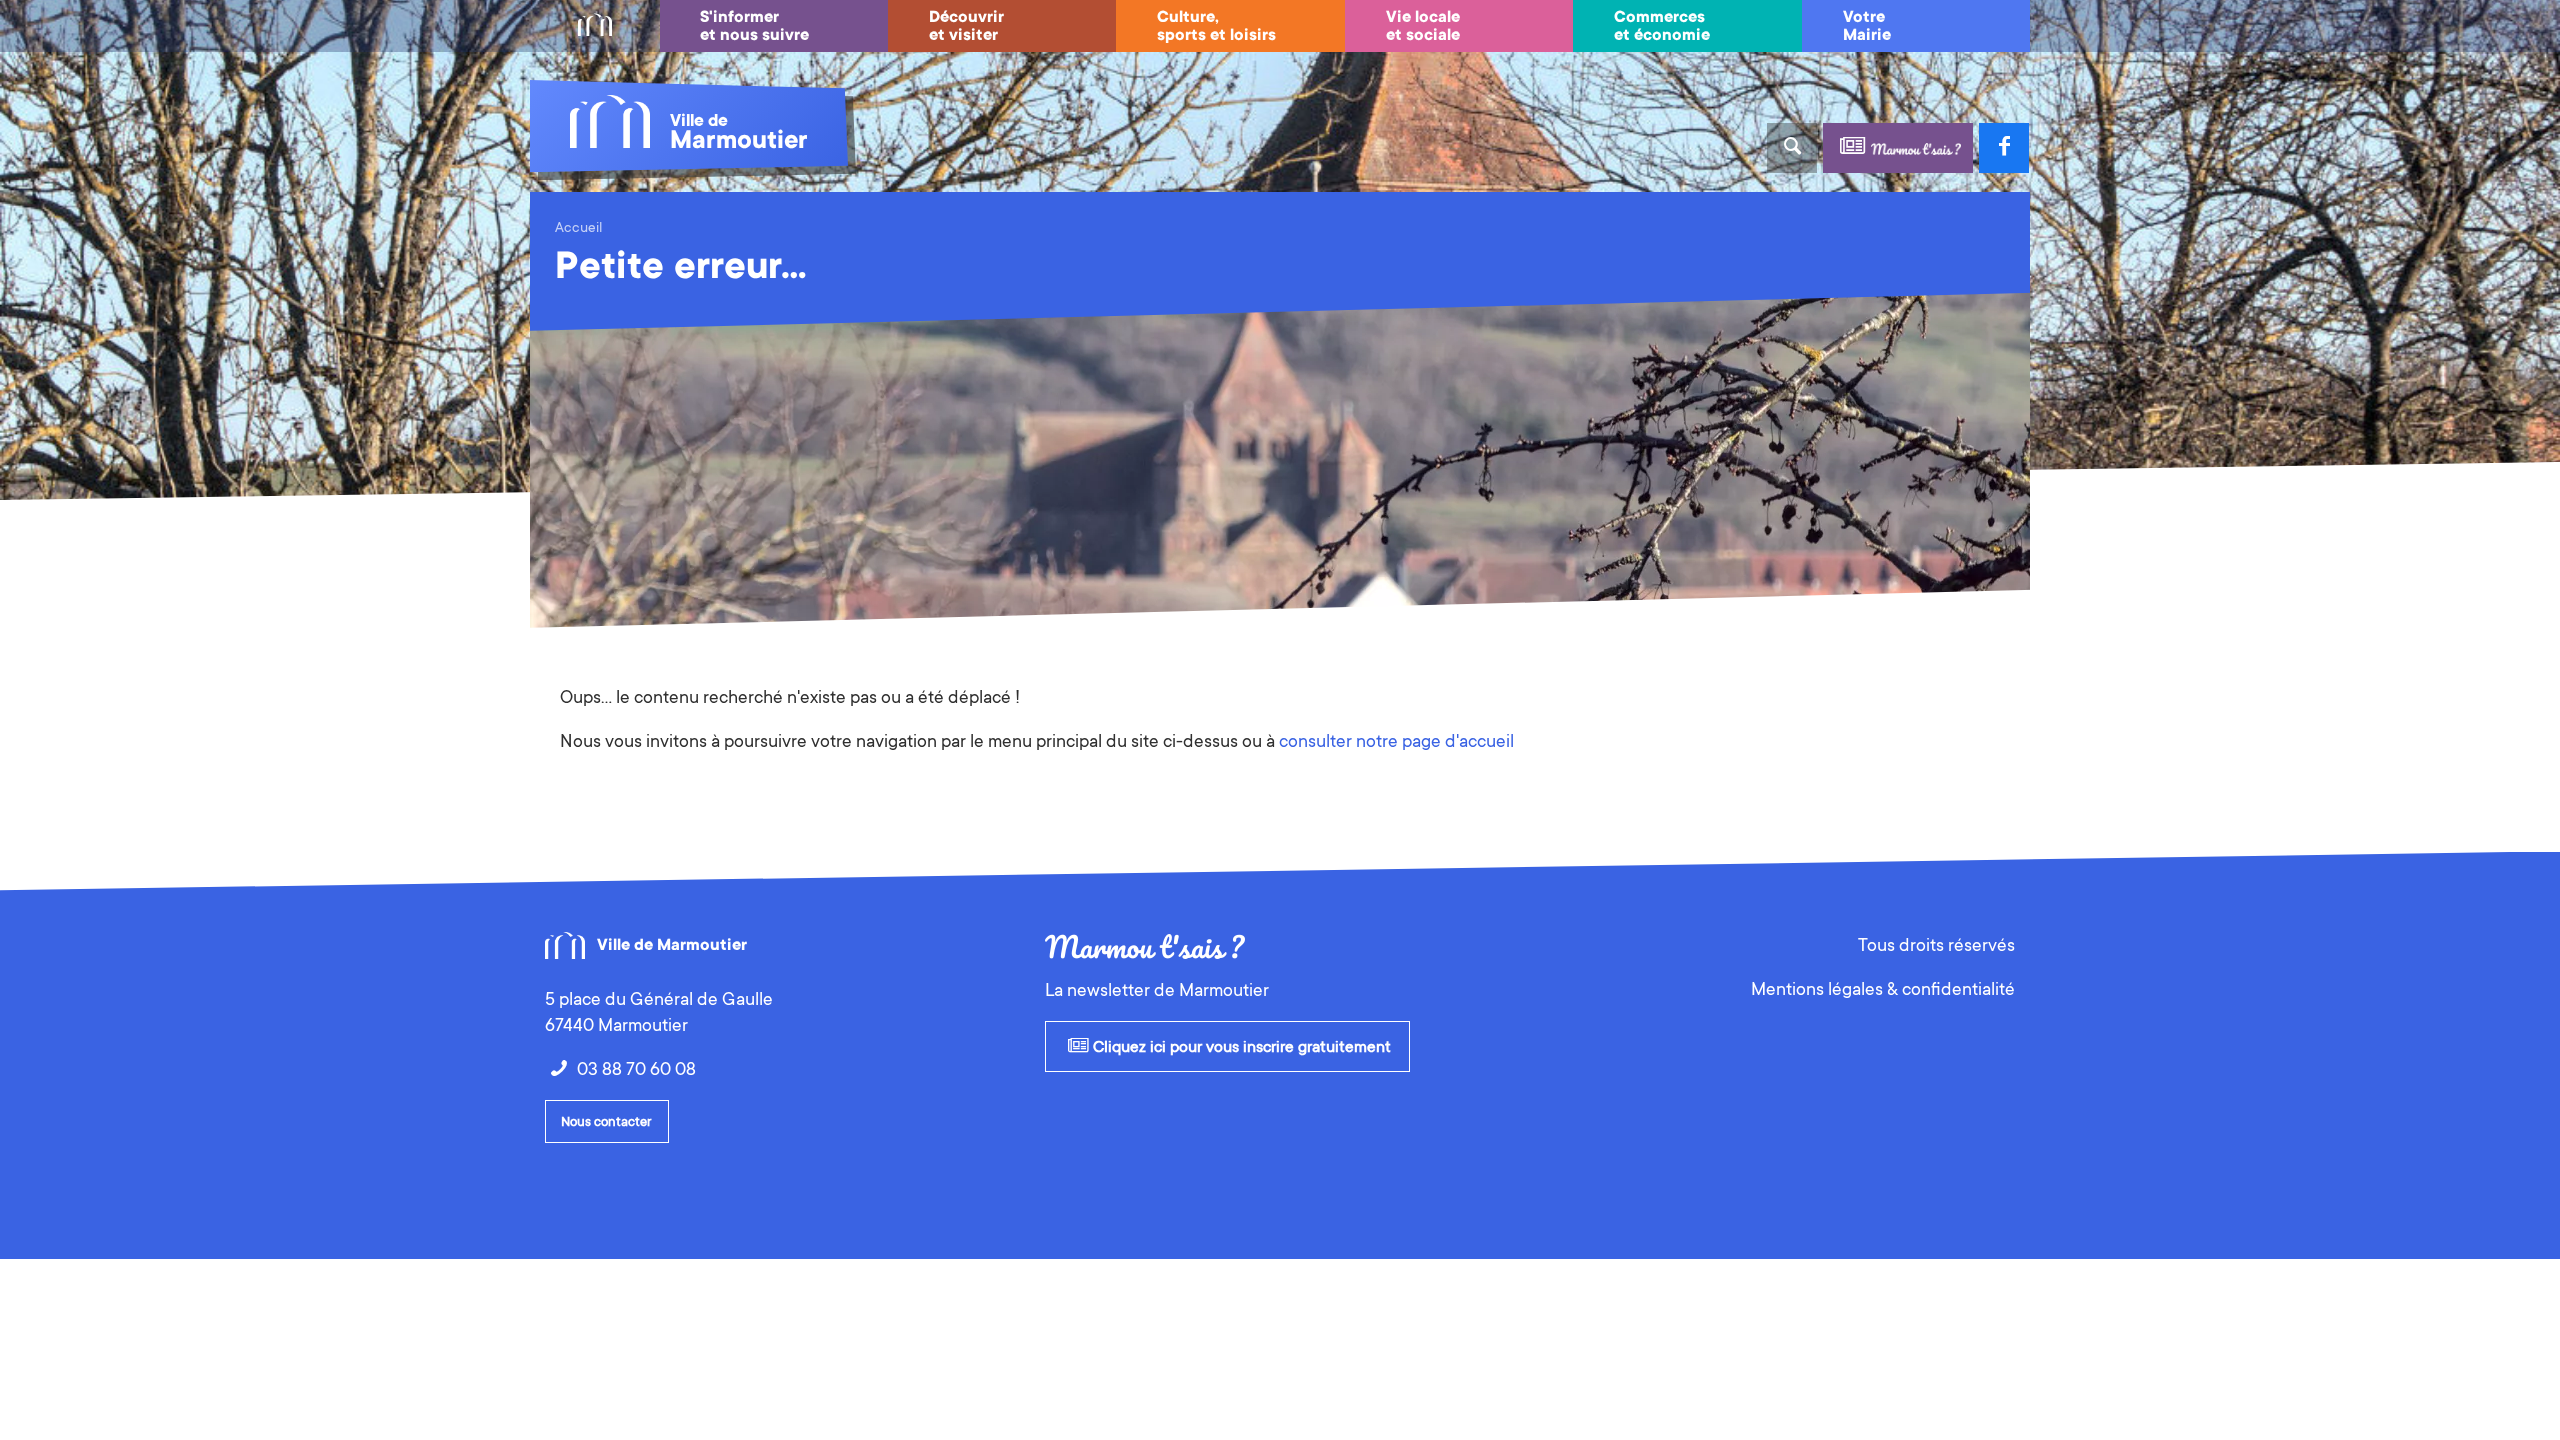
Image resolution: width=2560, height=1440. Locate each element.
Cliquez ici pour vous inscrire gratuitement (1240, 1047)
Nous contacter (606, 1121)
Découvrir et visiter (966, 26)
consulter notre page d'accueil (1396, 741)
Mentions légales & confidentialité (1883, 989)
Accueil (578, 227)
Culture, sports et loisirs (1216, 26)
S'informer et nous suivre (754, 26)
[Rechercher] (1792, 148)
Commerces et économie (1662, 26)
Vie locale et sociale (1423, 26)
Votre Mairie (1867, 26)
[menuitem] (595, 26)
